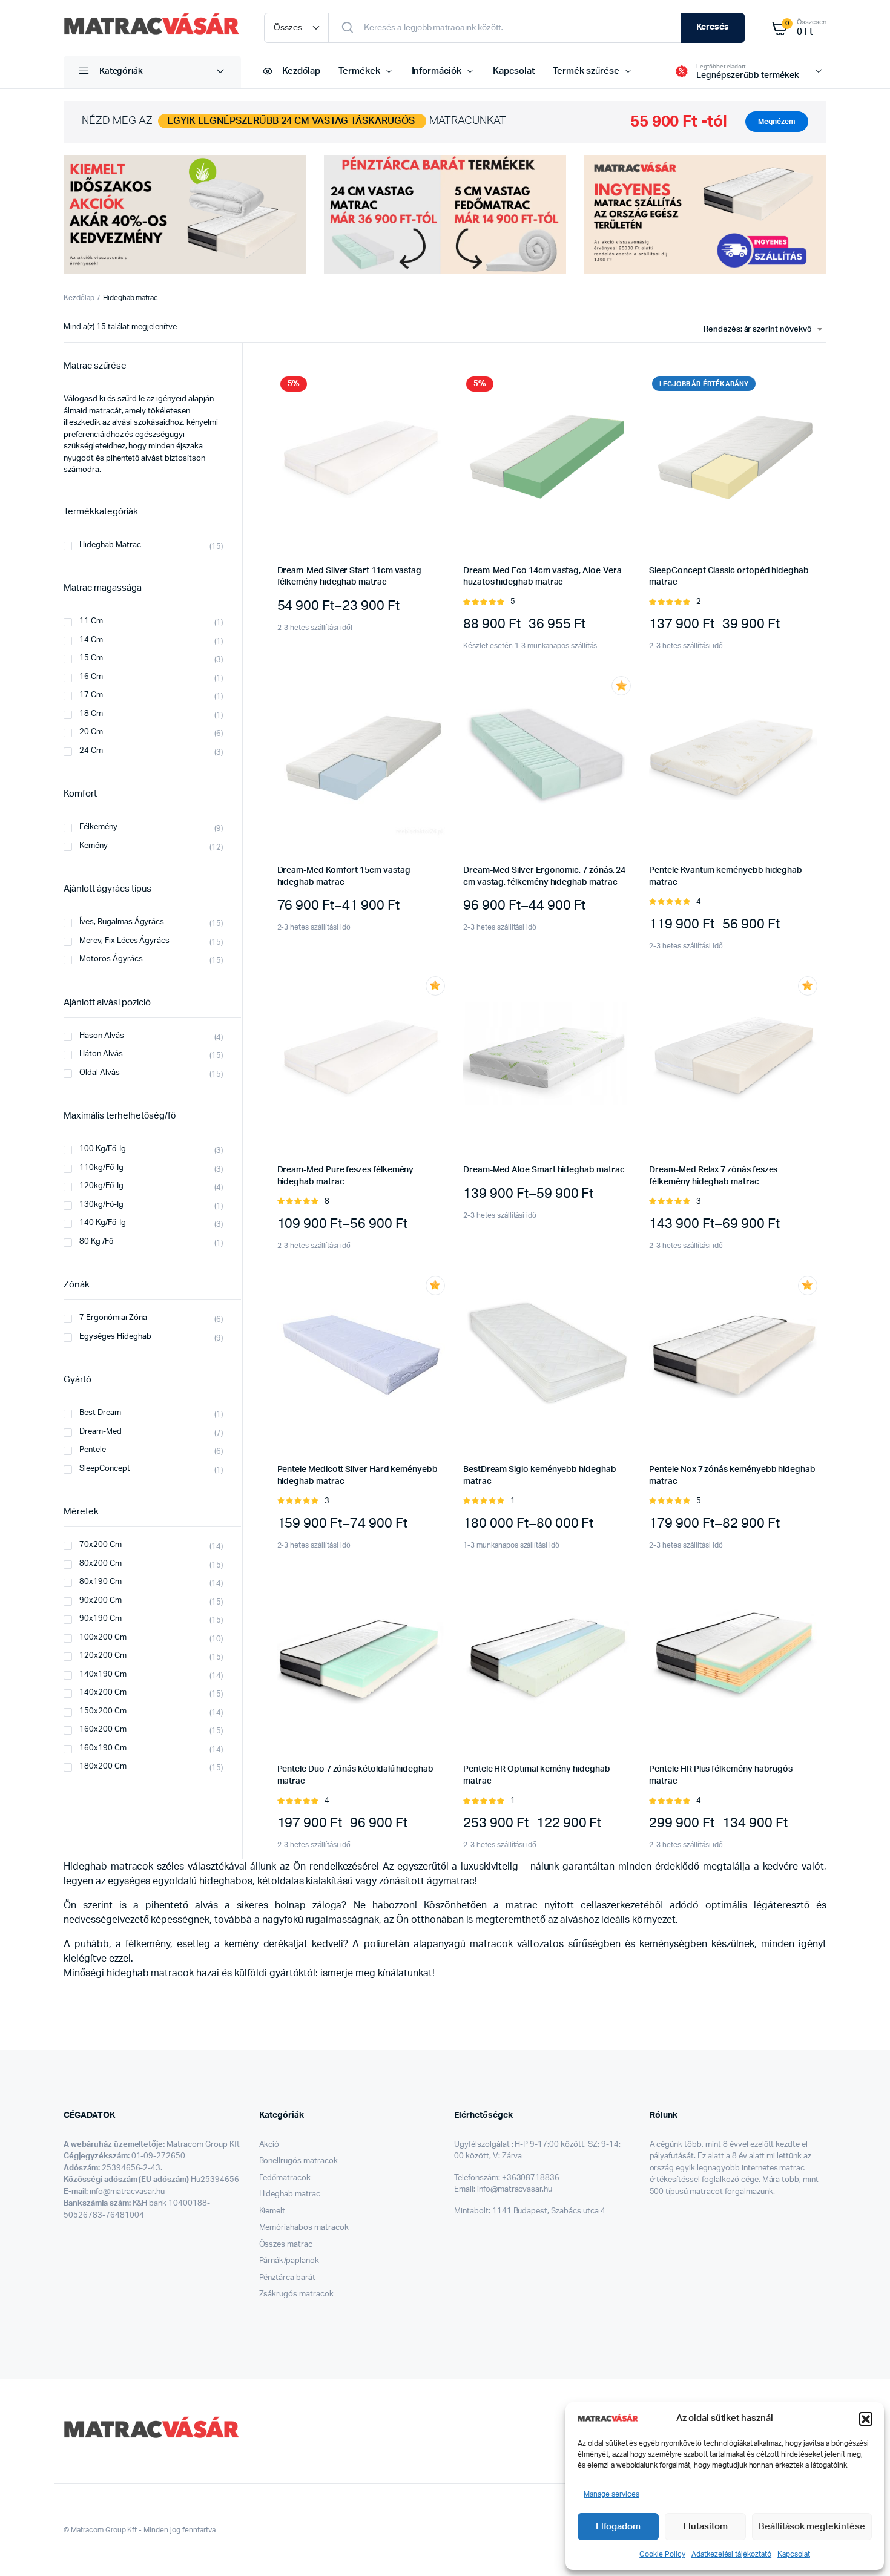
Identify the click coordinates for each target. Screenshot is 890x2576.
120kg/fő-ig (101, 1186)
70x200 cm (101, 1545)
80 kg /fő (96, 1242)
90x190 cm (101, 1619)
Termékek (359, 71)
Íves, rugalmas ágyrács (122, 922)
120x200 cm (103, 1656)
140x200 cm (103, 1693)
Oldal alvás (100, 1073)
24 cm (91, 751)
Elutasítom (705, 2527)
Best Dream (100, 1413)
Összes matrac (286, 2245)
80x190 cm (101, 1582)
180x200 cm (103, 1766)
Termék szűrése (586, 71)
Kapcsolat (794, 2554)
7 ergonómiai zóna (113, 1318)
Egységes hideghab (115, 1337)
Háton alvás (101, 1054)
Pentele (93, 1450)
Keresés (713, 27)
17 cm (91, 695)
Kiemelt (272, 2211)
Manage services (611, 2494)
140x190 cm (103, 1674)
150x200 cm (103, 1711)
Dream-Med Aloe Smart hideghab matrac (544, 1170)
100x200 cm (103, 1638)
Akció (269, 2145)
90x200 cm (101, 1601)
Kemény (94, 846)
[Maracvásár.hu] (152, 28)
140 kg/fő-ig (103, 1223)
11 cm (91, 621)
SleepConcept (105, 1469)
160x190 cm (103, 1748)
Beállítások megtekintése (812, 2527)
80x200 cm (101, 1564)
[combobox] (763, 330)
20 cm (91, 732)
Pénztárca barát (288, 2278)
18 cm (91, 714)
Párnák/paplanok (289, 2261)
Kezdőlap (301, 71)
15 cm (91, 658)
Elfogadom (618, 2527)
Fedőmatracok (285, 2178)
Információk (437, 71)
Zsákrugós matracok (296, 2294)
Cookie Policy (662, 2554)
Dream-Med (101, 1432)
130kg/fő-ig (101, 1205)
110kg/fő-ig (101, 1168)
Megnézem (777, 122)
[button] (866, 2419)
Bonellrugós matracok (298, 2161)
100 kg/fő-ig (103, 1149)
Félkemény (98, 827)
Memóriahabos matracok (304, 2228)
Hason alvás (102, 1036)
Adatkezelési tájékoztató (731, 2554)
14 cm (91, 640)
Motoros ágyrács (111, 959)
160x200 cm (103, 1730)
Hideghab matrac (110, 545)
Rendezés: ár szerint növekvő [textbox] (757, 330)
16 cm (91, 677)
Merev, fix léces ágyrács (124, 941)
